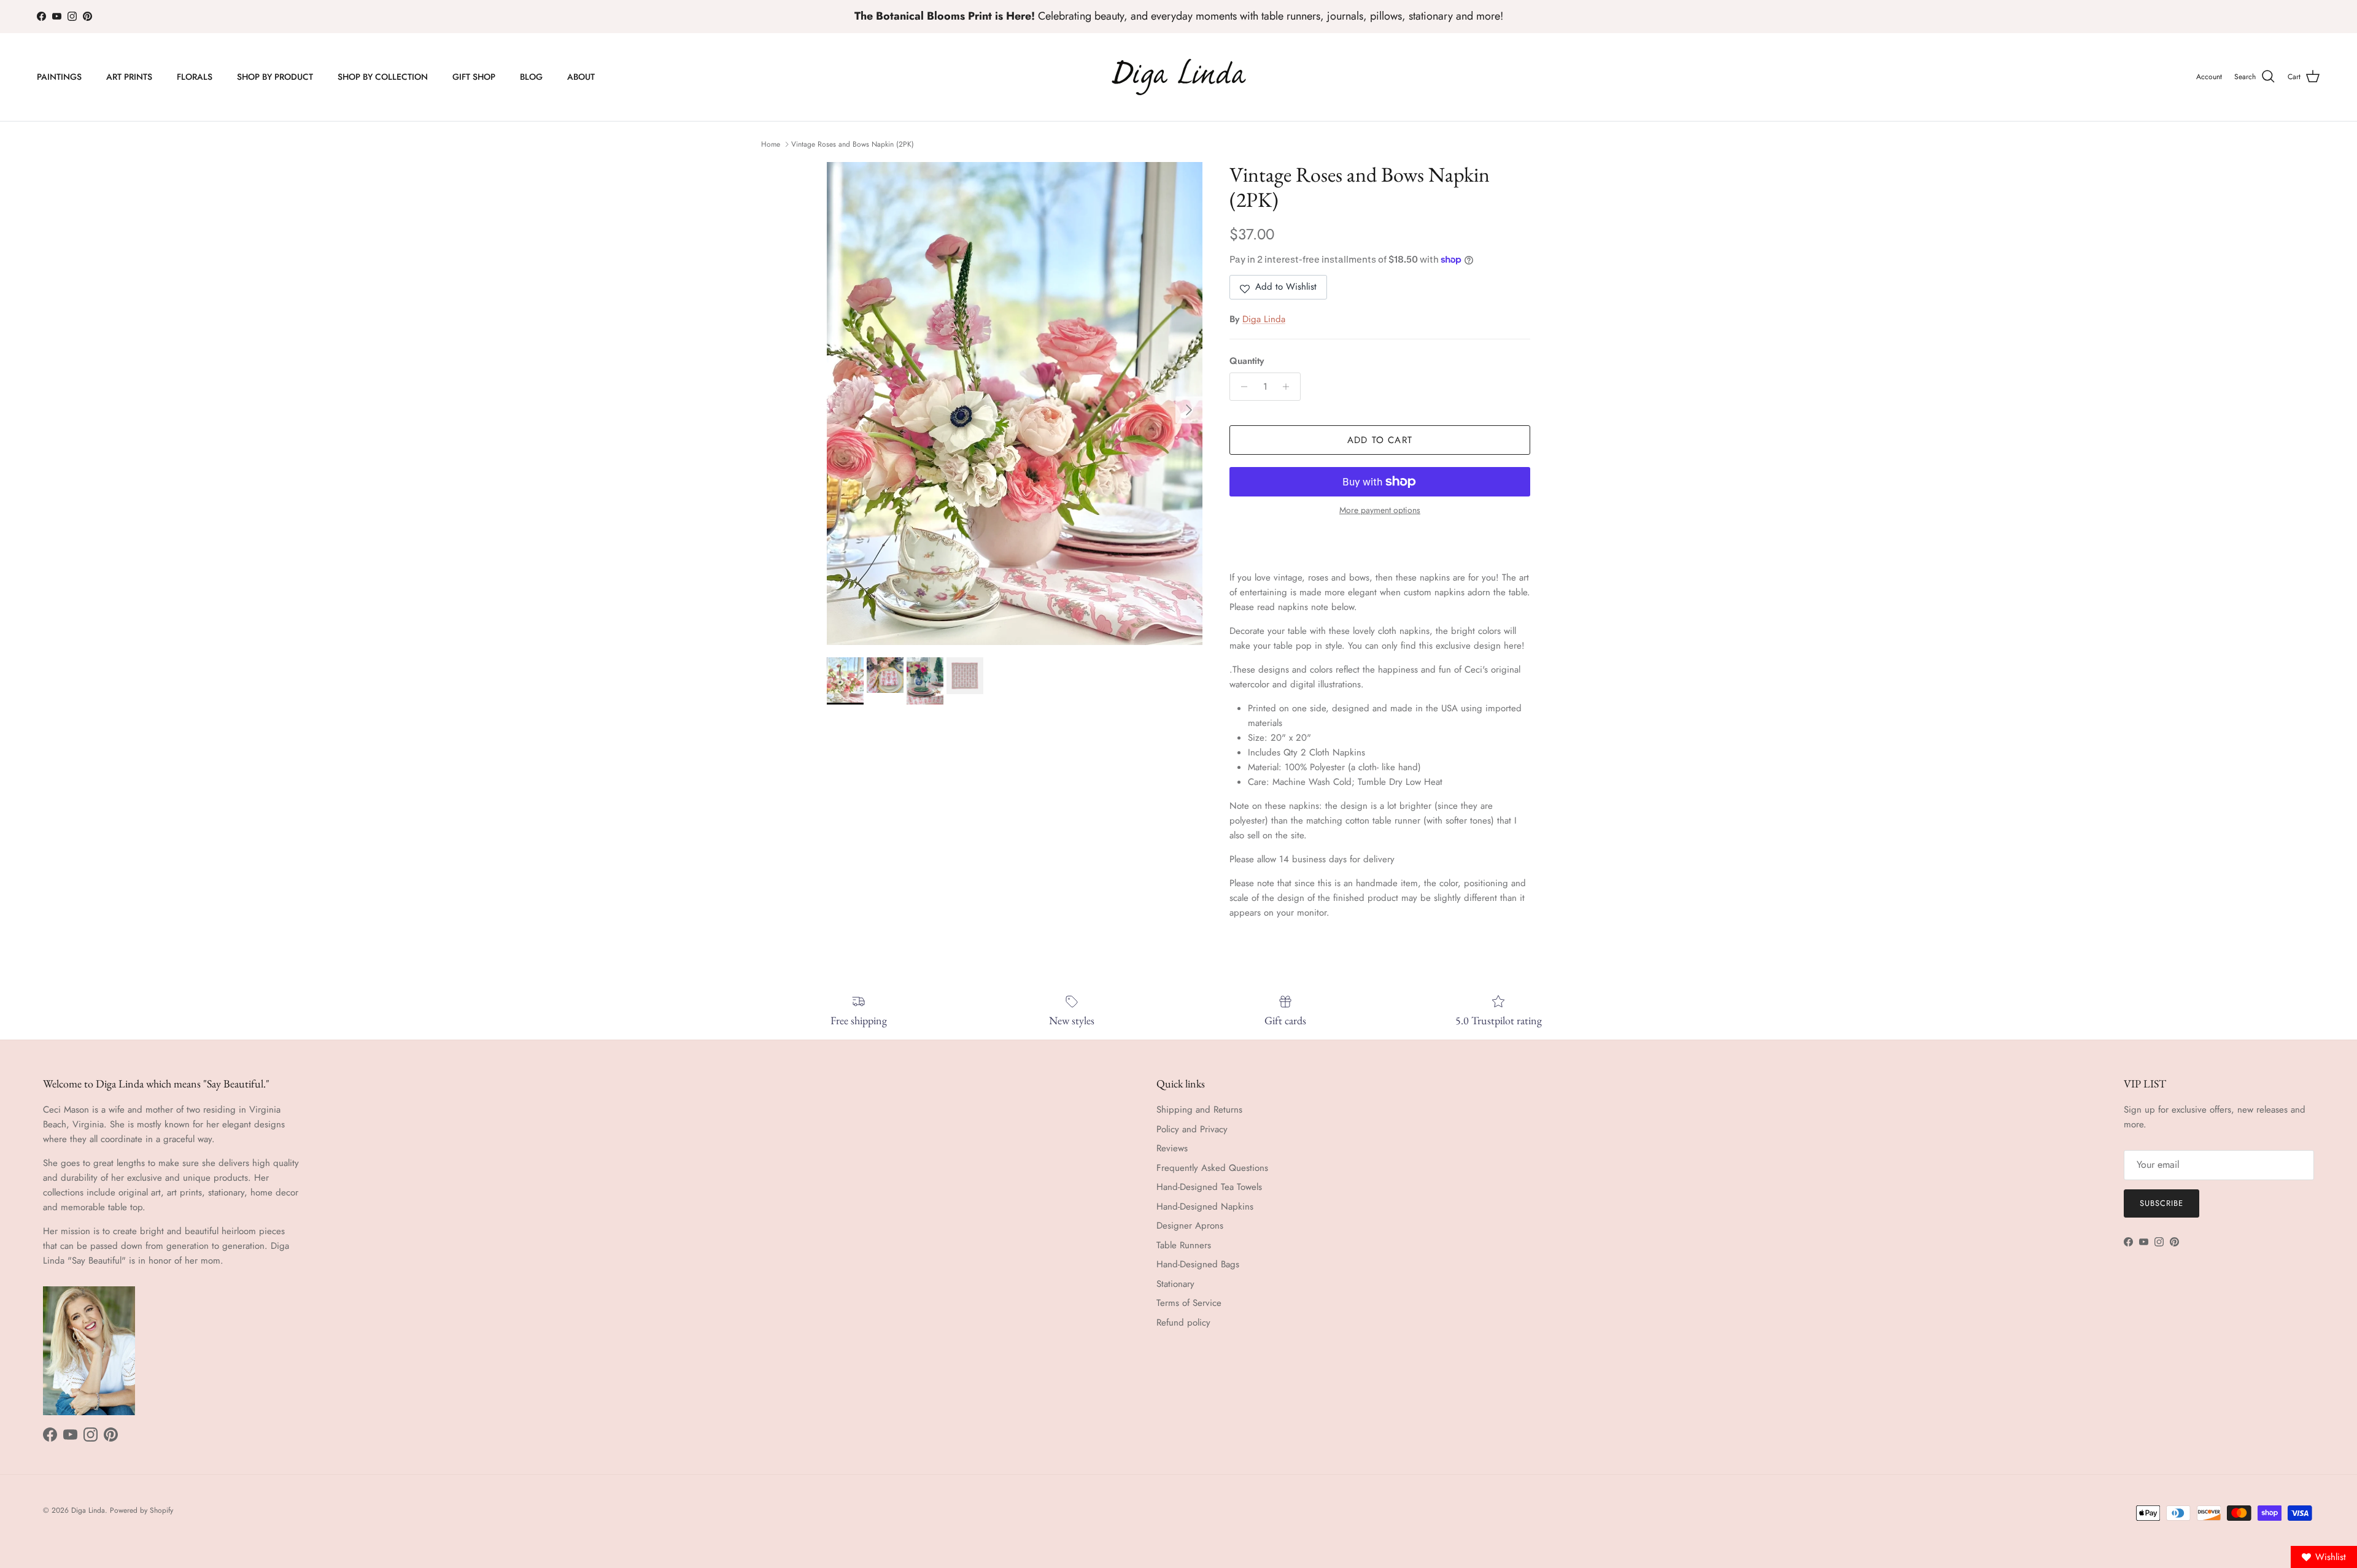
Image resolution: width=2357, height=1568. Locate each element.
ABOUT (581, 77)
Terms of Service (1189, 1303)
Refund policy (1183, 1323)
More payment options (1380, 510)
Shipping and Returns (1199, 1110)
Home (771, 144)
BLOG (531, 77)
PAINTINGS (59, 77)
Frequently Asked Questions (1212, 1168)
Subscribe (2162, 1203)
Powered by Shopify (141, 1510)
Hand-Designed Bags (1198, 1264)
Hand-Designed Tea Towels (1209, 1187)
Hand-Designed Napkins (1205, 1207)
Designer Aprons (1190, 1226)
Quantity (1247, 361)
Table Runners (1184, 1245)
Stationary (1175, 1284)
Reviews (1172, 1148)
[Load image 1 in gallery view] (1015, 404)
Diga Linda (1264, 319)
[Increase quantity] (1289, 387)
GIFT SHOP (474, 77)
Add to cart (1380, 440)
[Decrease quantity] (1241, 387)
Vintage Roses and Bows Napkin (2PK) (853, 144)
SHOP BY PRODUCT (275, 77)
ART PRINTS (129, 77)
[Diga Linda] (1179, 77)
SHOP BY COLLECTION (383, 77)
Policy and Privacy (1192, 1129)
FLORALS (195, 77)
